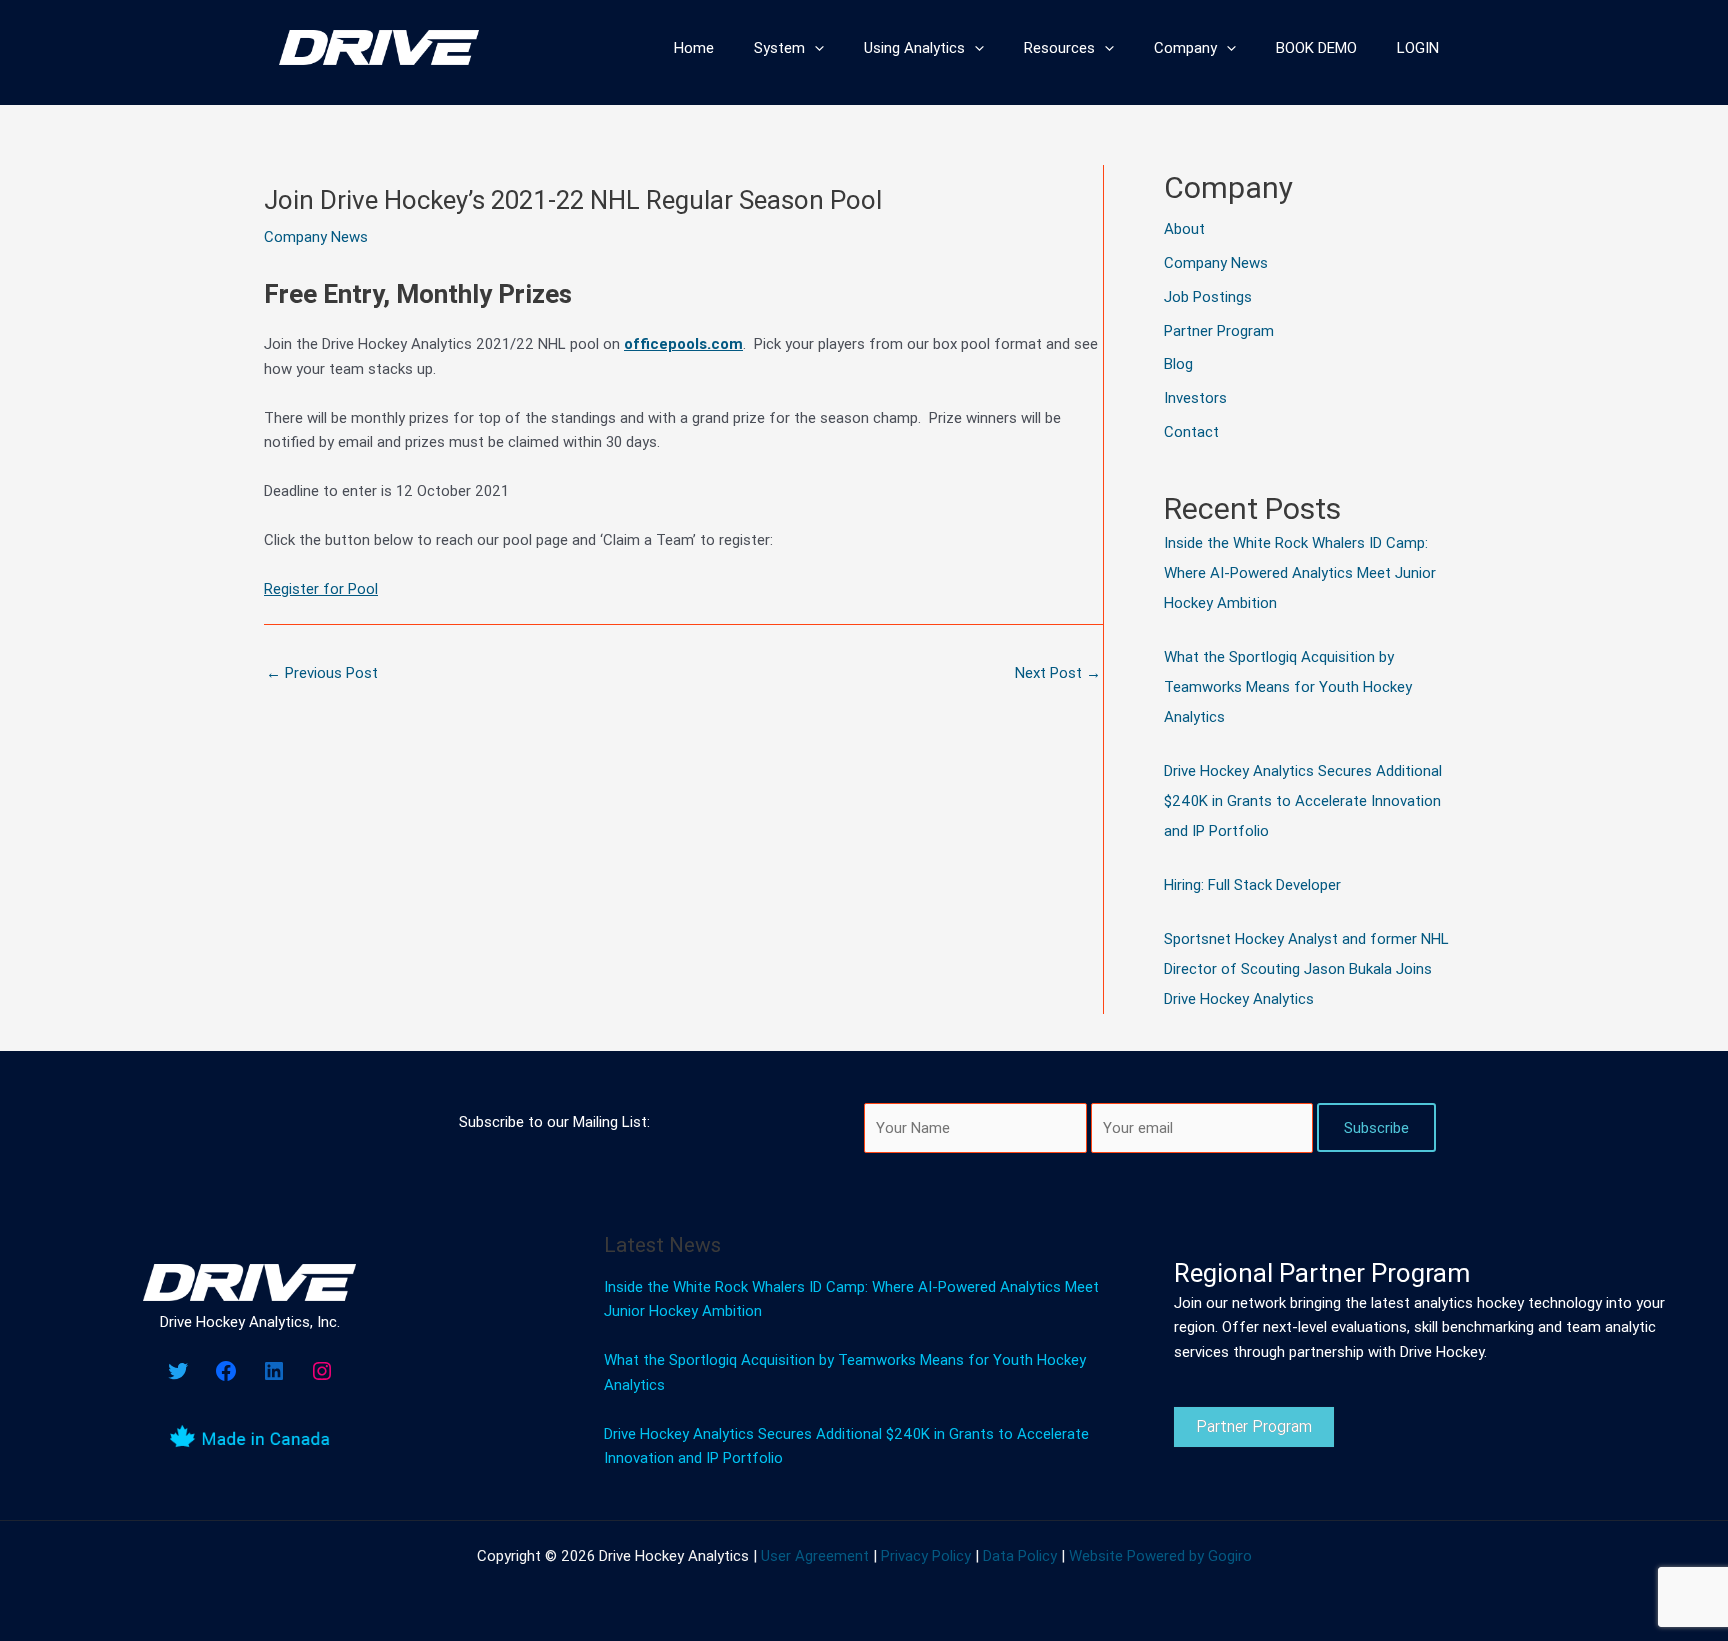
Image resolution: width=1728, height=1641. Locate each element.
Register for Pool (321, 588)
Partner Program (1219, 330)
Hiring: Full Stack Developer (1252, 884)
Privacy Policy (926, 1555)
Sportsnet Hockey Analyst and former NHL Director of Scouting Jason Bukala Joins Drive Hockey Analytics (1306, 968)
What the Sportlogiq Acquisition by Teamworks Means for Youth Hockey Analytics (1288, 686)
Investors (1195, 397)
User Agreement (815, 1555)
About (1184, 228)
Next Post (1058, 672)
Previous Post (322, 672)
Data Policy (1020, 1555)
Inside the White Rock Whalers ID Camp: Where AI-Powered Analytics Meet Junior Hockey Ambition (1300, 572)
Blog (1178, 363)
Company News (316, 236)
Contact (1191, 431)
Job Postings (1208, 296)
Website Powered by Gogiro (1160, 1555)
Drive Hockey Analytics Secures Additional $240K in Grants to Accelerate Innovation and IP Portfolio (1303, 800)
